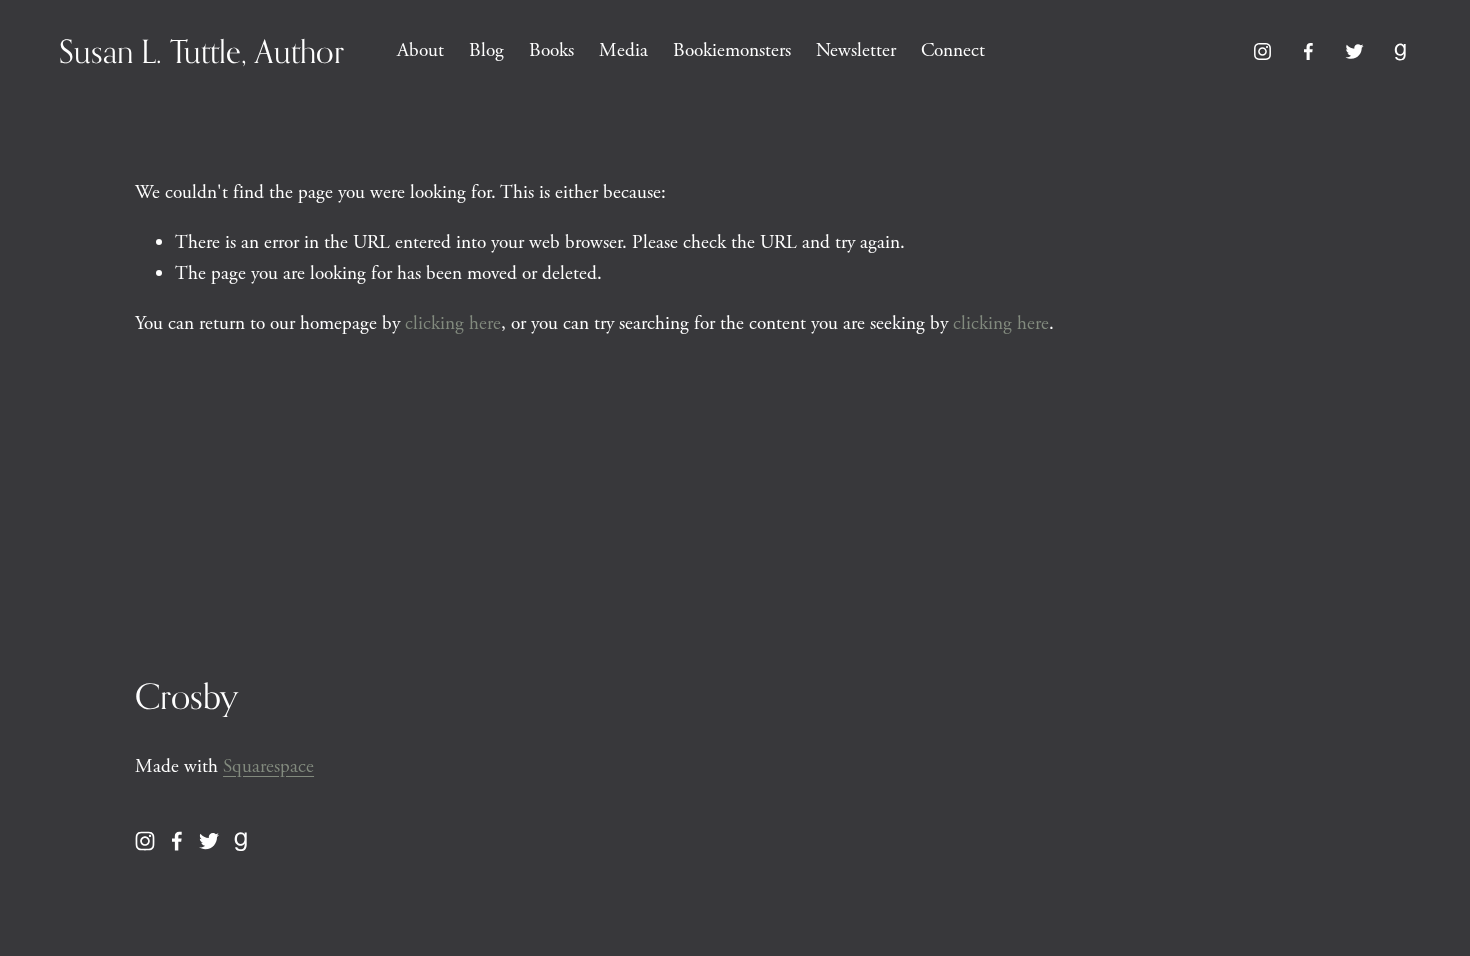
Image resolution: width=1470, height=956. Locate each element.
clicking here (453, 323)
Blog (486, 50)
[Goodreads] (1400, 51)
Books (551, 50)
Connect (953, 50)
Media (623, 50)
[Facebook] (1308, 51)
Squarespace (268, 766)
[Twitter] (1354, 51)
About (420, 50)
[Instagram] (1262, 51)
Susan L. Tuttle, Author (201, 51)
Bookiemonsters (732, 50)
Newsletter (856, 50)
